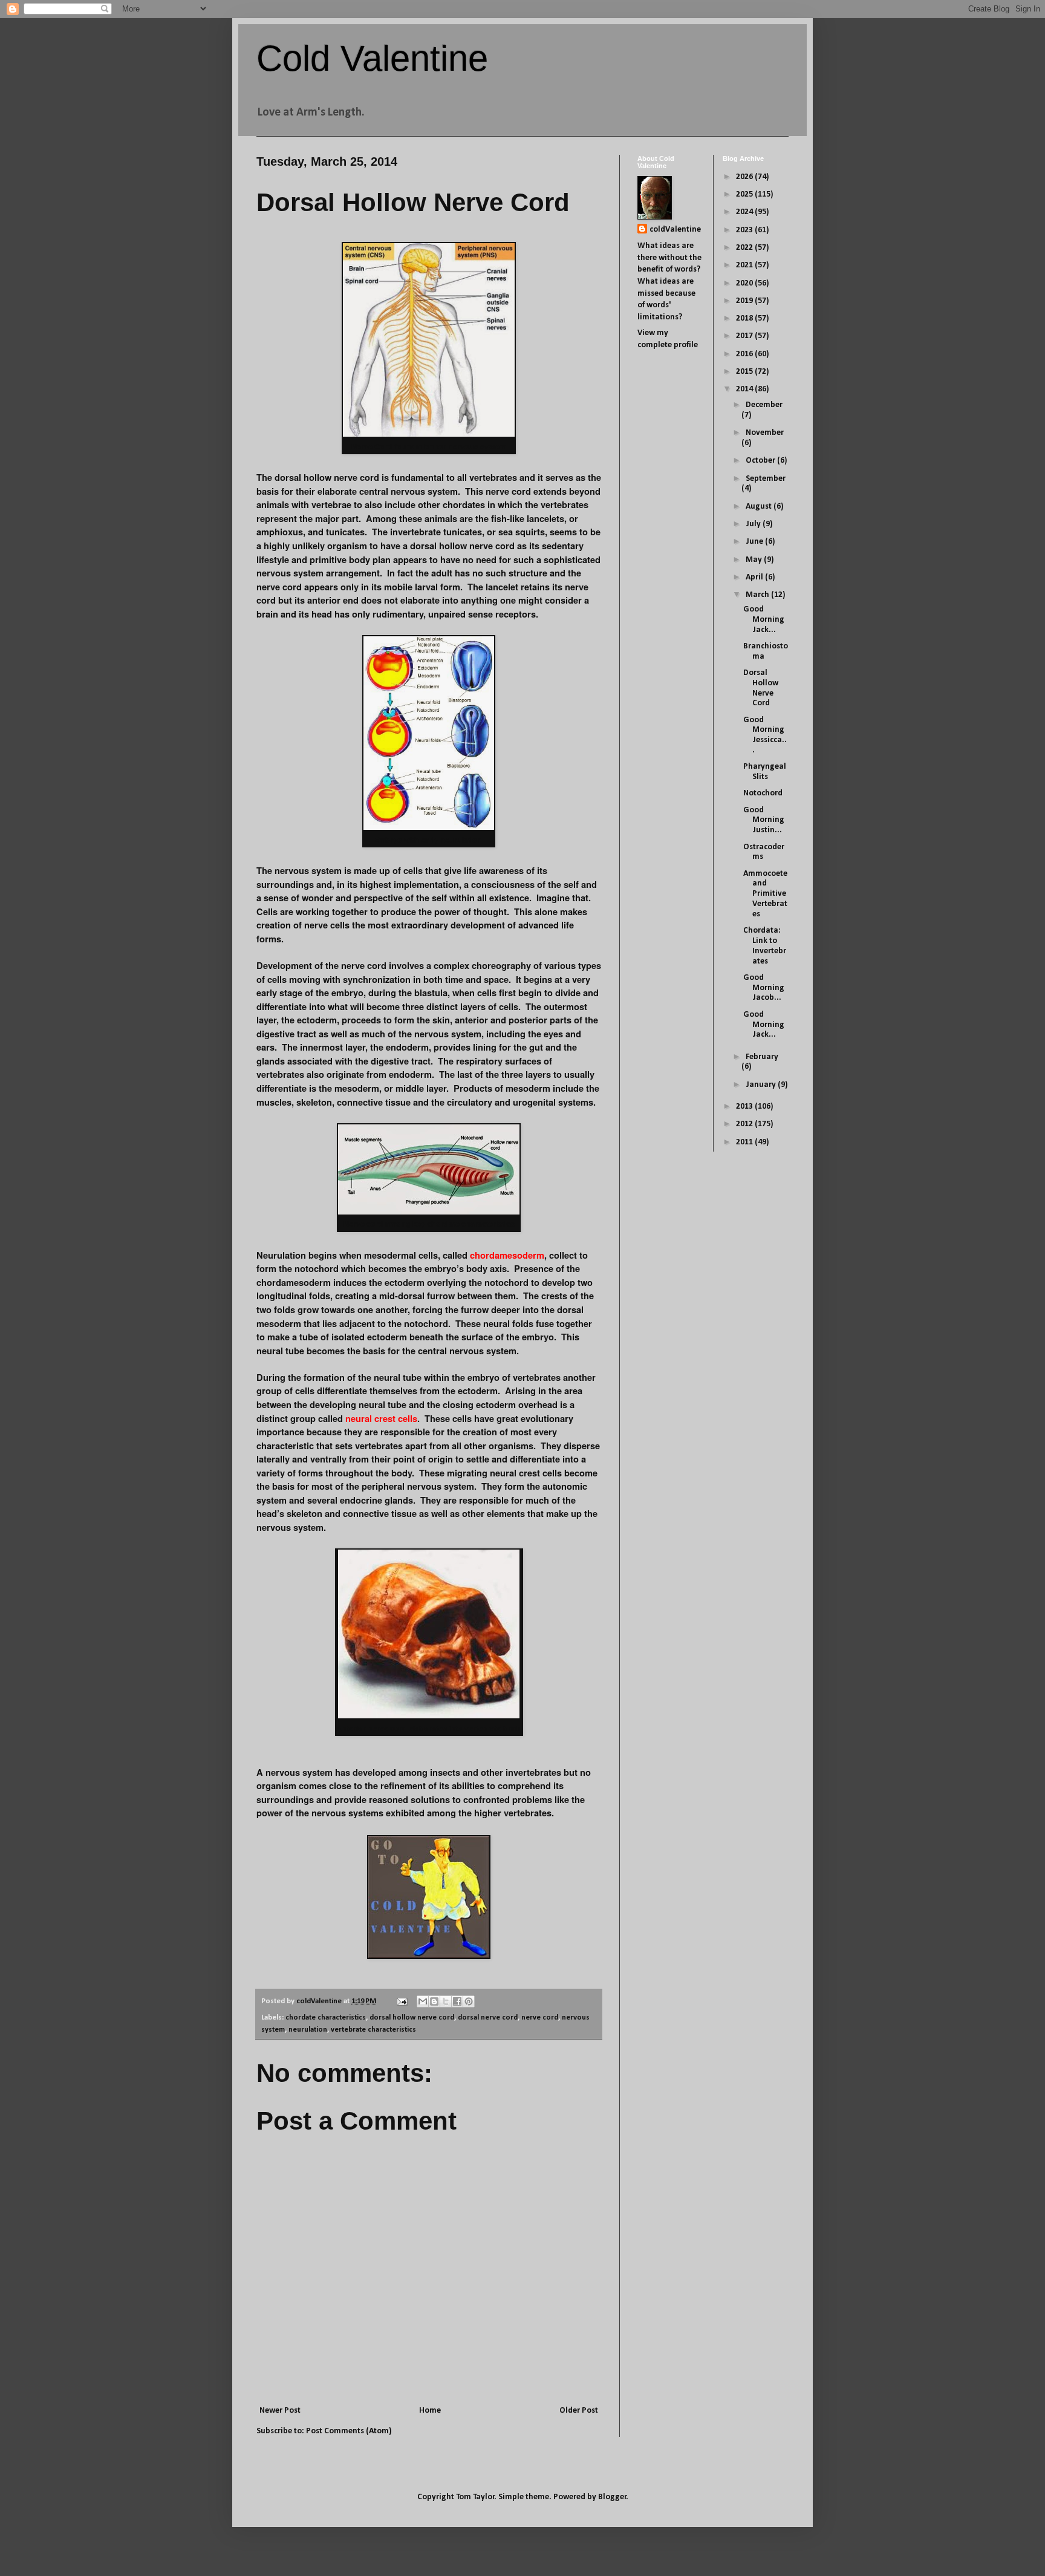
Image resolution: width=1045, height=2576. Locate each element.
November (765, 433)
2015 (745, 372)
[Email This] (423, 2001)
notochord (317, 1269)
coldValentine (675, 230)
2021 (745, 265)
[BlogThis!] (434, 2001)
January (762, 1085)
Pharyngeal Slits (765, 772)
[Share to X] (446, 2001)
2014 (745, 389)
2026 (745, 177)
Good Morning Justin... (764, 820)
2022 (745, 248)
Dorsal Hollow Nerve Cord (761, 688)
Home (430, 2411)
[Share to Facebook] (457, 2001)
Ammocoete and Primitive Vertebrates (765, 894)
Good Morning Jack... (764, 620)
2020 (745, 283)
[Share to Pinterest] (469, 2001)
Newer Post (280, 2411)
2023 (745, 230)
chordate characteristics (326, 2018)
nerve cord (540, 2018)
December (764, 405)
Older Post (579, 2411)
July (754, 524)
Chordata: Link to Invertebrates (765, 946)
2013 (745, 1107)
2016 (745, 354)
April (755, 577)
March (758, 595)
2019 (745, 301)
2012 (745, 1124)
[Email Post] (401, 2001)
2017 (745, 336)
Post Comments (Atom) (349, 2431)
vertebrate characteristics (373, 2030)
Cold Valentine (372, 58)
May (755, 560)
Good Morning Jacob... (764, 988)
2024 (745, 212)
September (766, 479)
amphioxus (280, 532)
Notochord (763, 793)
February (762, 1057)
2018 (745, 318)
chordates (465, 505)
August (760, 507)
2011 (745, 1142)
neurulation (308, 2030)
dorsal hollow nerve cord (412, 2018)
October (761, 461)
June (755, 542)
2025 (745, 194)
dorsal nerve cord (488, 2018)
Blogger (612, 2497)
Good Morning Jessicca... (765, 735)
